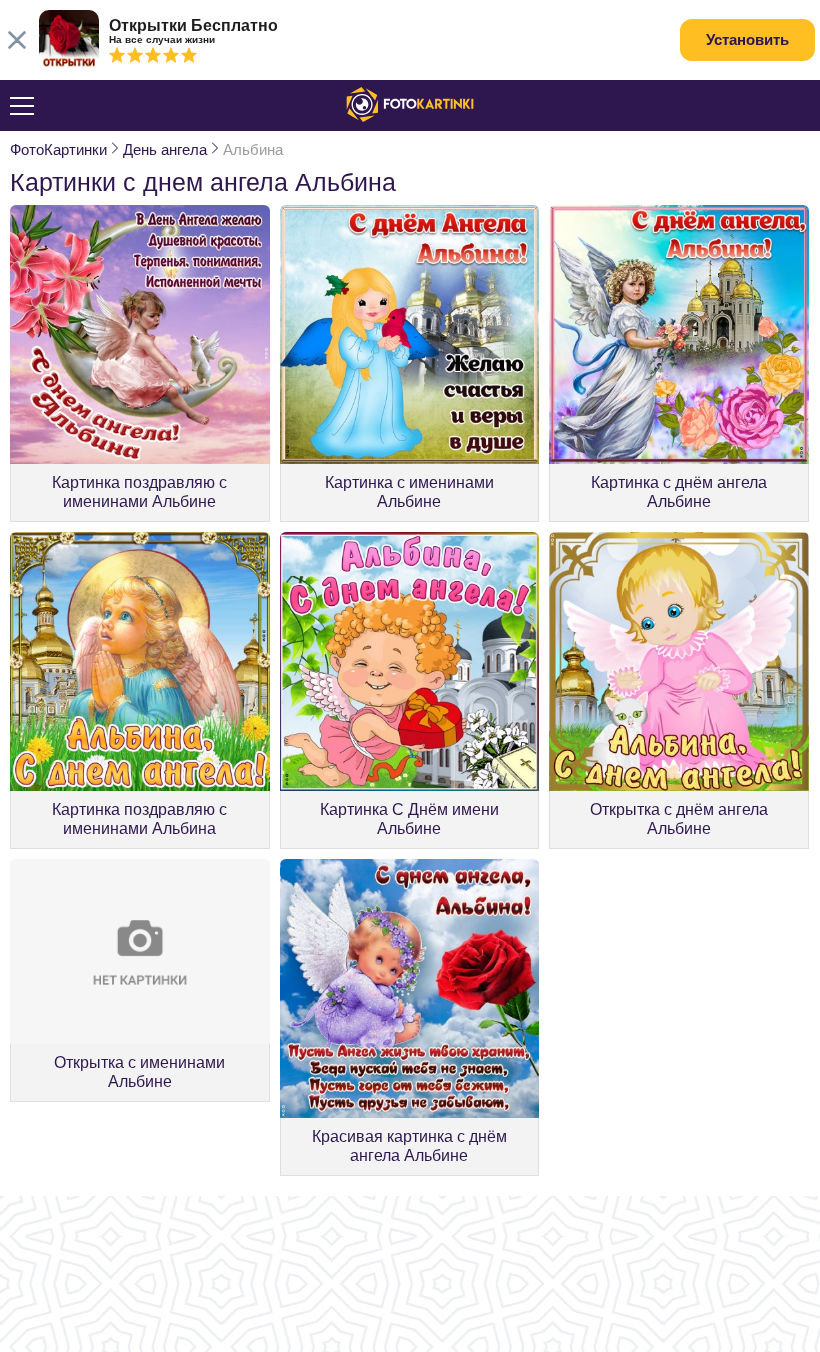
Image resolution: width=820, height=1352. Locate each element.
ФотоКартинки (58, 149)
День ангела (165, 149)
